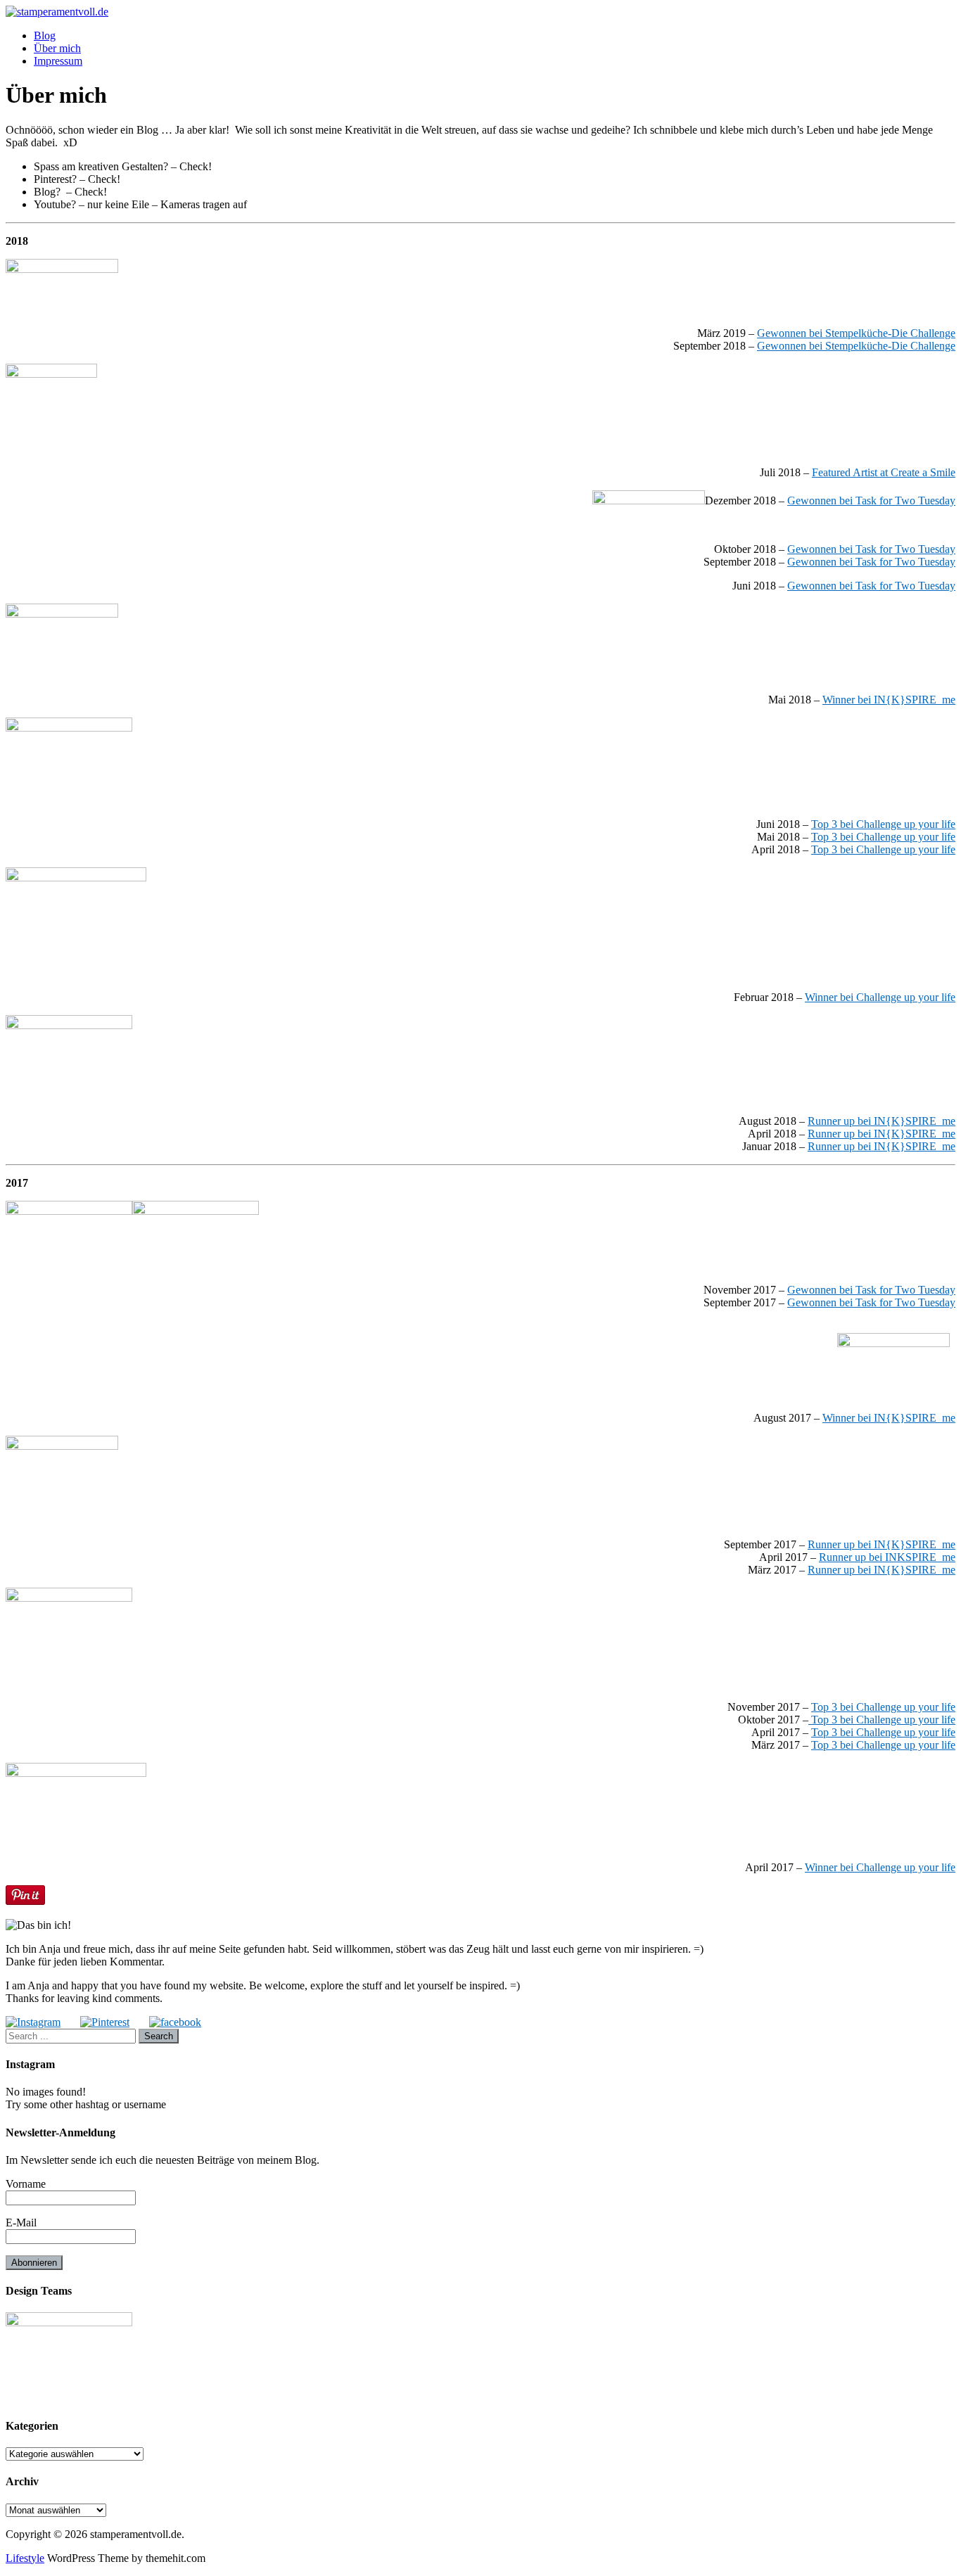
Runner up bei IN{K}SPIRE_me (882, 1121)
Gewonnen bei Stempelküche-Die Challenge (856, 333)
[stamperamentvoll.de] (57, 12)
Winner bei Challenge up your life (880, 997)
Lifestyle (25, 2558)
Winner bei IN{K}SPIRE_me (889, 700)
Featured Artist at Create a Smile (884, 472)
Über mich (57, 48)
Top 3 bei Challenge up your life (883, 824)
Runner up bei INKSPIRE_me (887, 1557)
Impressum (58, 61)
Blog (45, 36)
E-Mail (21, 2223)
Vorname (26, 2184)
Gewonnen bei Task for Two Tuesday (871, 500)
